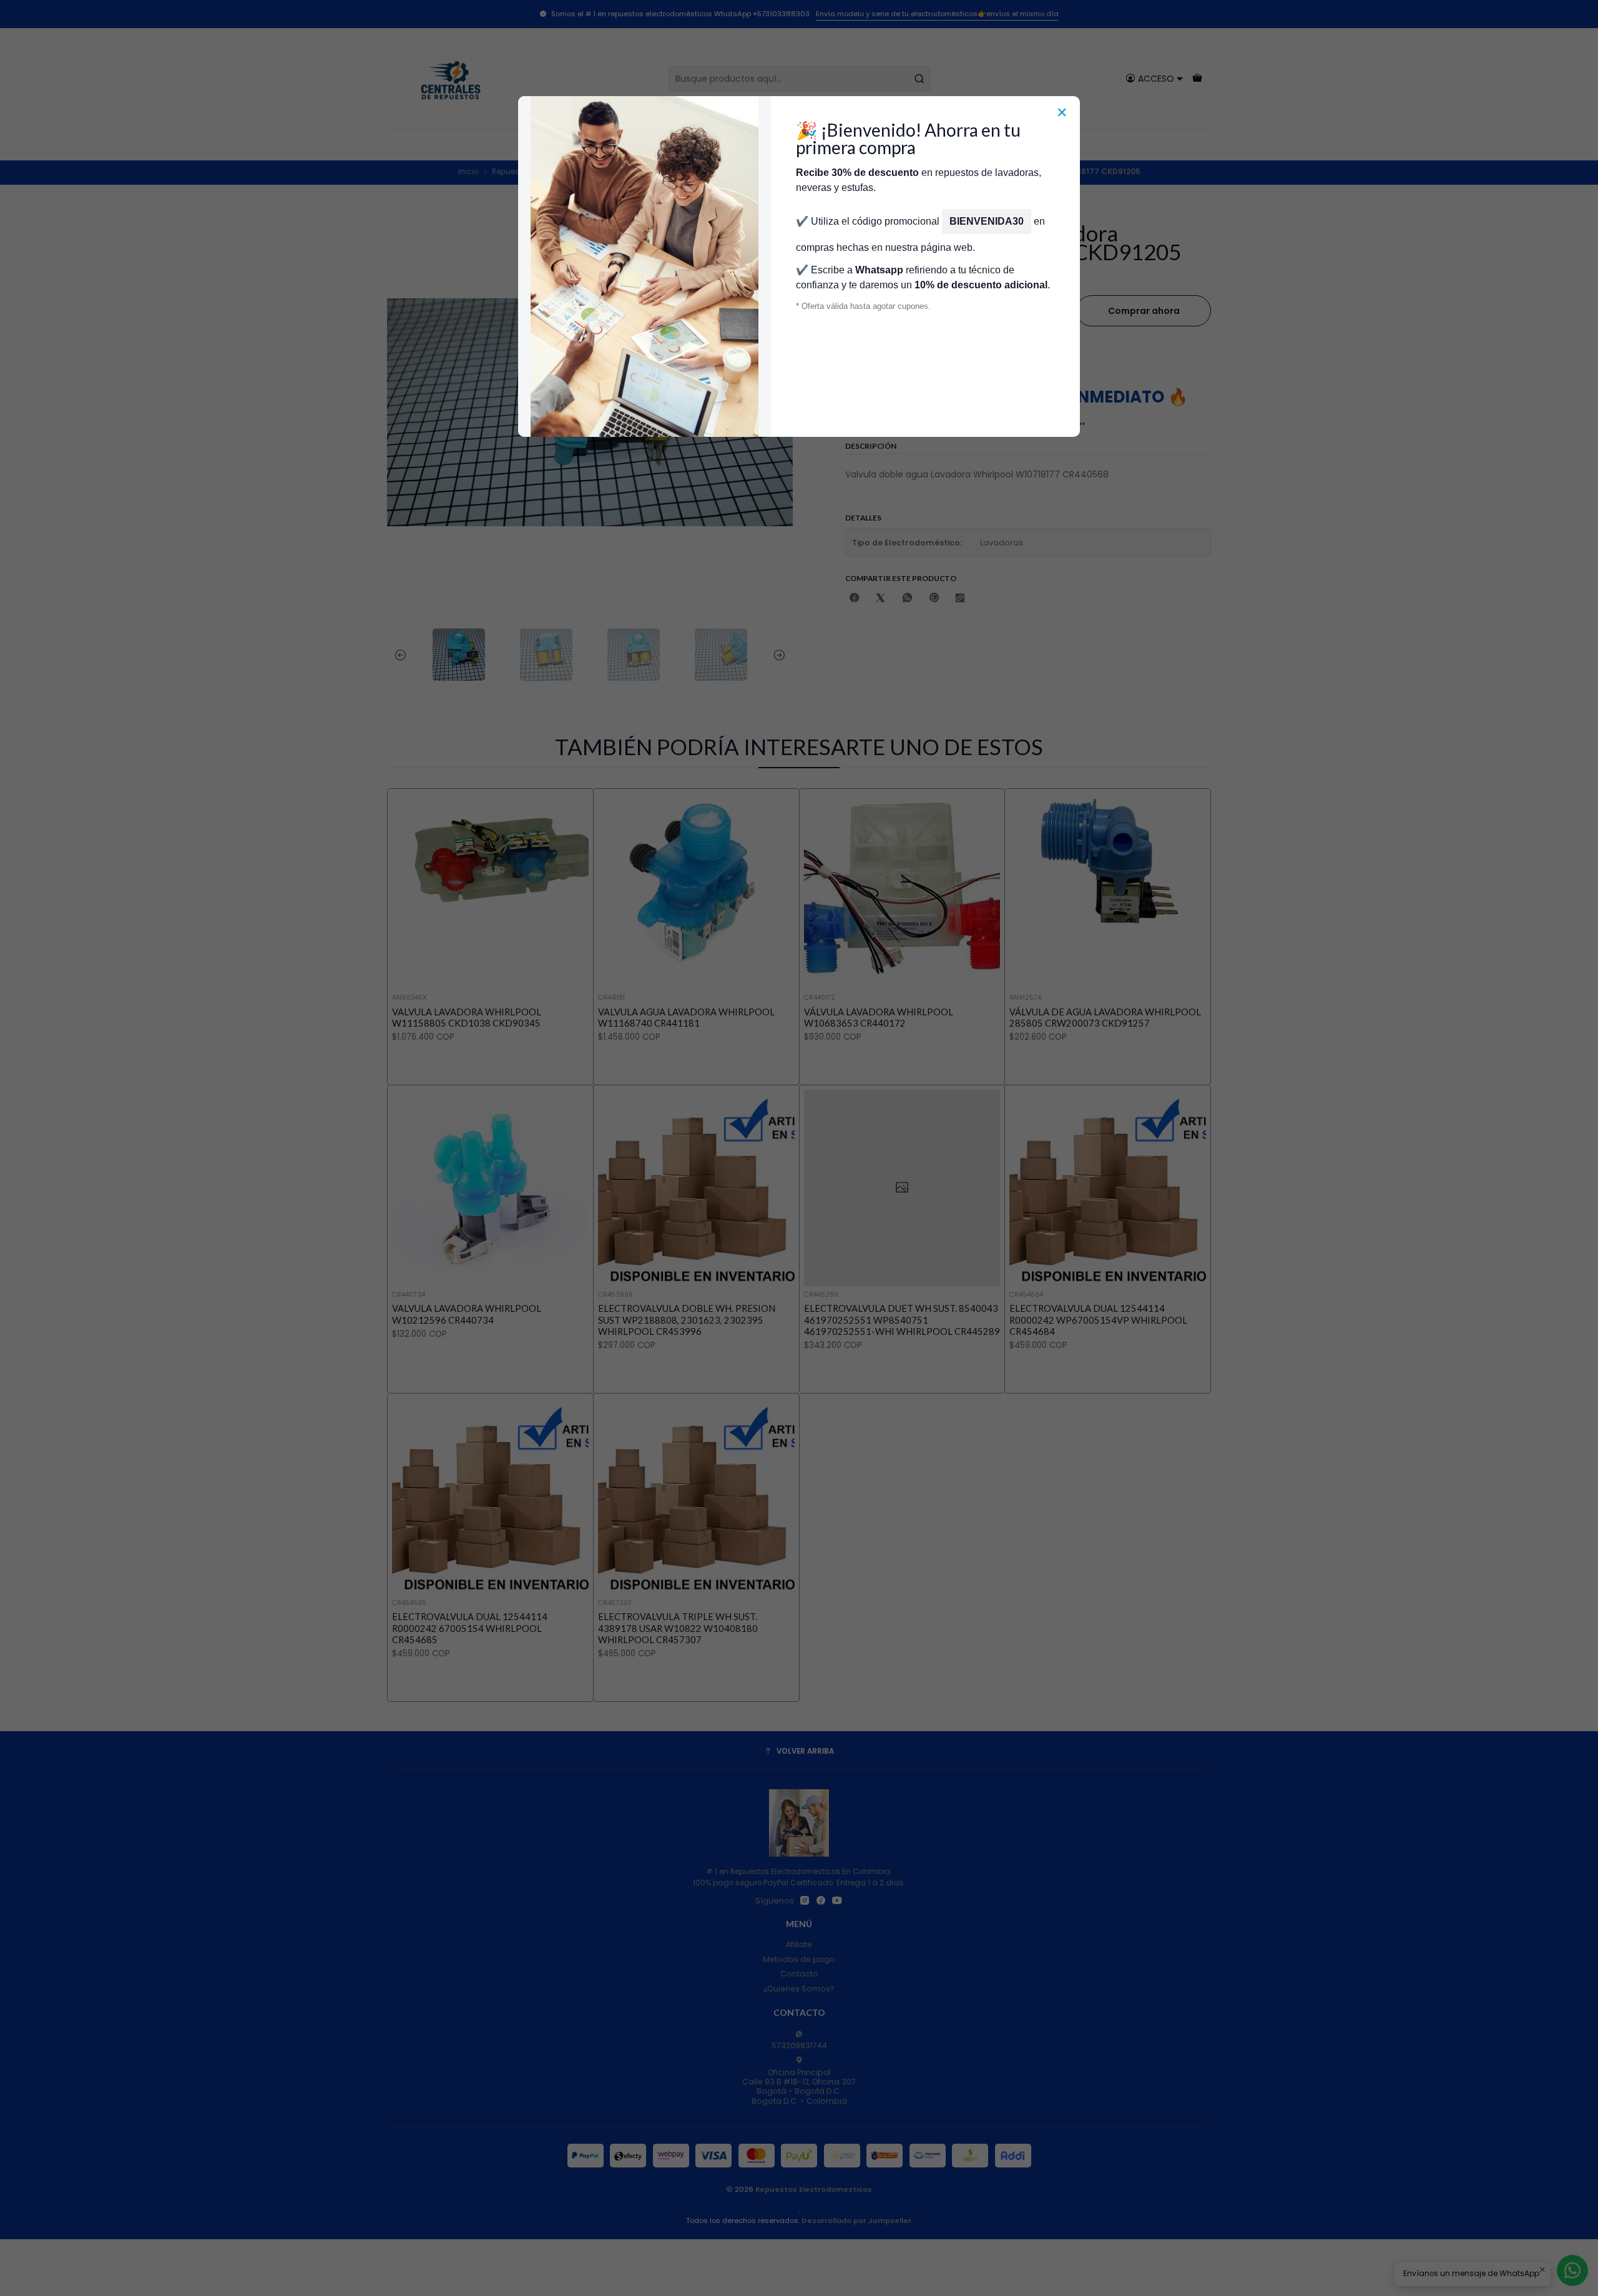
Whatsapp (879, 270)
